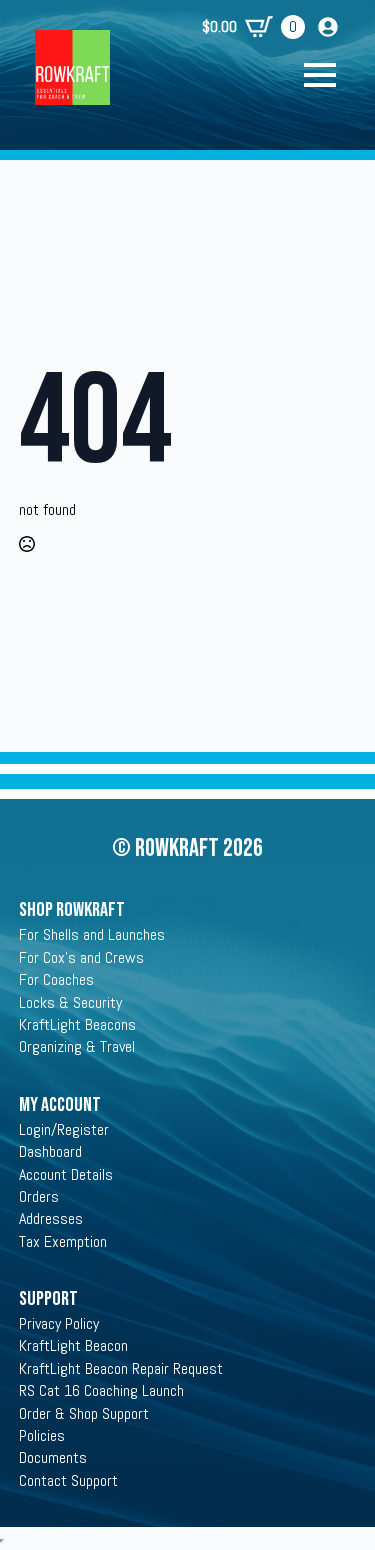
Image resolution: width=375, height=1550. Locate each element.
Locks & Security (70, 1002)
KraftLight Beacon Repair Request (121, 1368)
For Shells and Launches (92, 934)
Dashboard (50, 1151)
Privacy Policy (59, 1323)
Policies (42, 1435)
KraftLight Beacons (77, 1024)
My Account (60, 1105)
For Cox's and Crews (81, 957)
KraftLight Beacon (73, 1345)
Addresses (51, 1218)
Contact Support (68, 1480)
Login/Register (64, 1129)
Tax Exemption (63, 1241)
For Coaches (56, 979)
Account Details (66, 1174)
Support (48, 1299)
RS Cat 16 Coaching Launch (101, 1390)
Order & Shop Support (84, 1413)
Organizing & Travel (77, 1046)
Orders (39, 1196)
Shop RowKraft (72, 910)
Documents (53, 1457)
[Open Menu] (330, 75)
